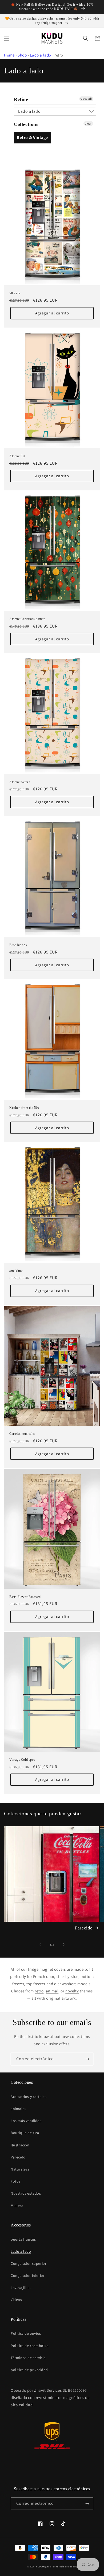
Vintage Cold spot (22, 1760)
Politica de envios (26, 2333)
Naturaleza (20, 2169)
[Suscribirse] (87, 2059)
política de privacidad (29, 2370)
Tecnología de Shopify (65, 2566)
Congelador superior (29, 2263)
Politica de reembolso (30, 2346)
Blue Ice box (18, 945)
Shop (22, 55)
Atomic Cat (17, 456)
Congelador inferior (28, 2275)
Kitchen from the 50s (24, 1108)
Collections (26, 124)
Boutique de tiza (25, 2133)
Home (9, 55)
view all (86, 99)
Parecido (84, 1928)
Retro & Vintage (32, 138)
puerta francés (23, 2239)
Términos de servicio (28, 2358)
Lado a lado (41, 55)
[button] (7, 38)
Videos (16, 2300)
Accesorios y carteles (29, 2097)
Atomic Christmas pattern (27, 619)
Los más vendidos (26, 2121)
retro (39, 1991)
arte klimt (16, 1271)
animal (52, 1991)
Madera (17, 2206)
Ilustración (20, 2145)
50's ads (15, 293)
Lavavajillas (21, 2288)
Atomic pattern (20, 782)
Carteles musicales (22, 1434)
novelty (72, 1991)
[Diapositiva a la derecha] (64, 1944)
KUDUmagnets (44, 2566)
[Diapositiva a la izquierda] (40, 1944)
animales (19, 2109)
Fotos (16, 2181)
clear (88, 123)
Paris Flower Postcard (25, 1597)
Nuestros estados (26, 2193)
